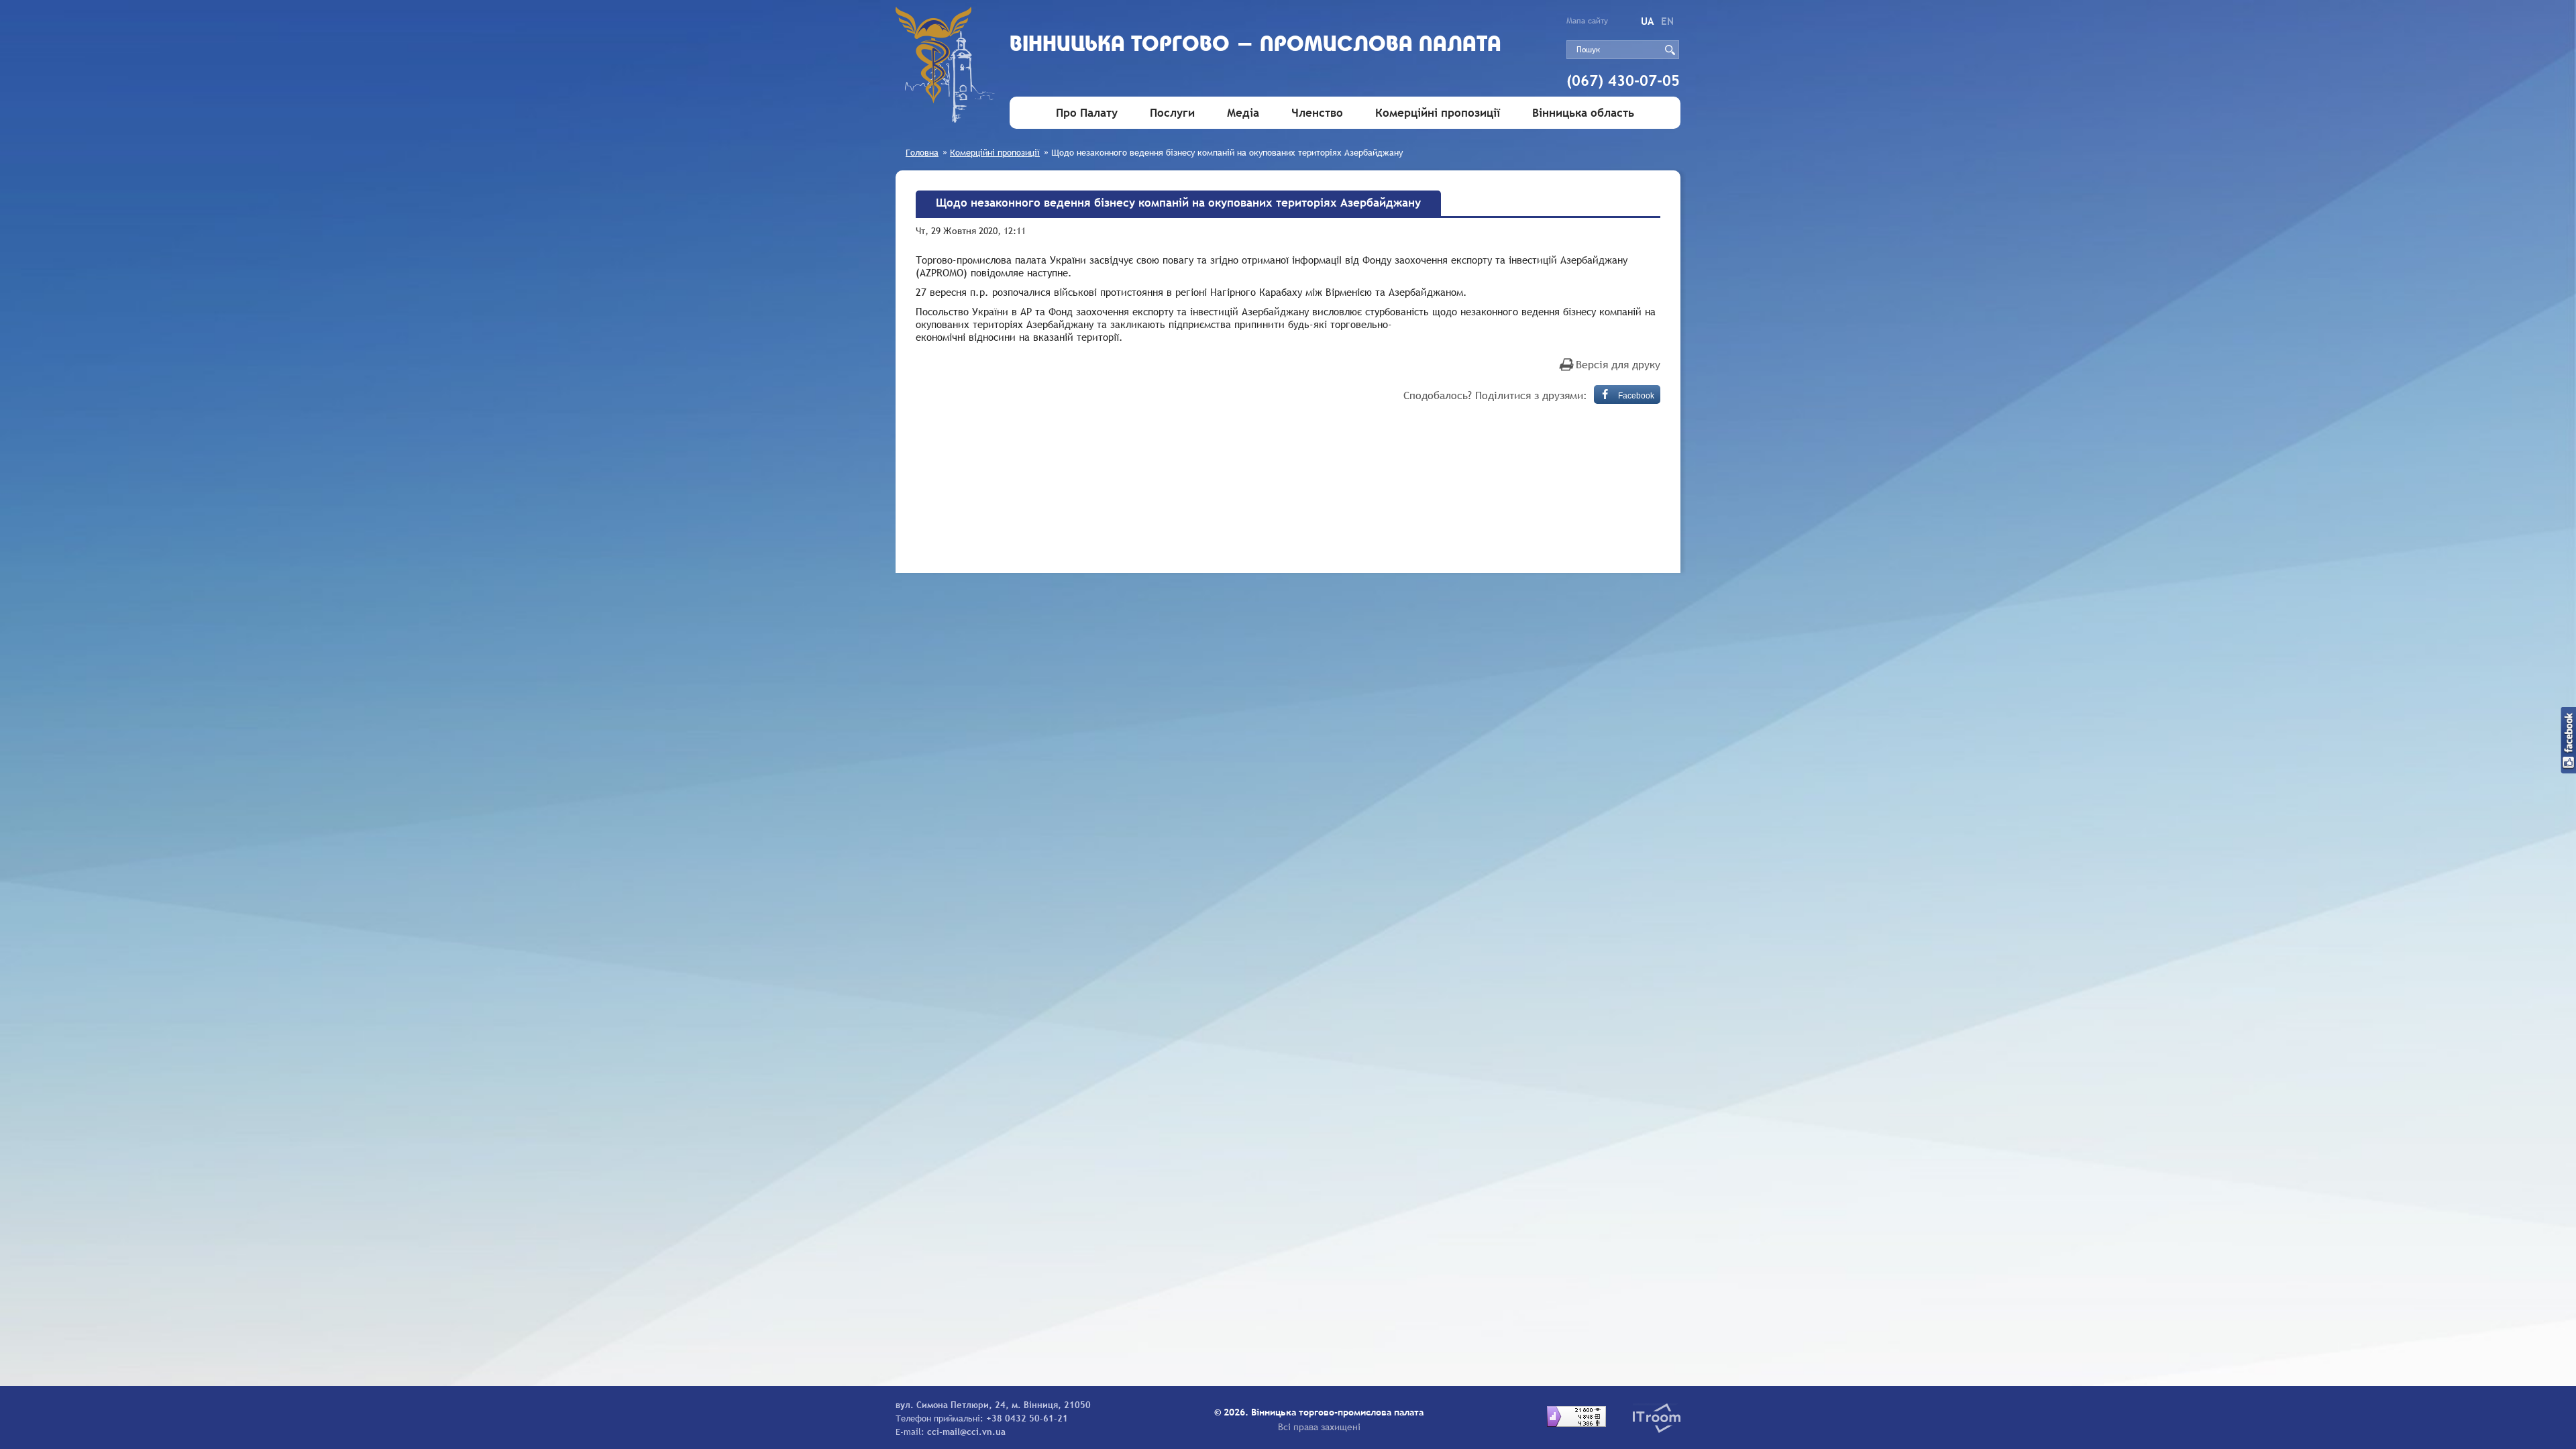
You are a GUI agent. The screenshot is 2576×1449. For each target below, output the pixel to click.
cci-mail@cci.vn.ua (966, 1432)
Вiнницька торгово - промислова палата (1255, 45)
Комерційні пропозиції (1438, 113)
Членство (1317, 113)
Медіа (1243, 113)
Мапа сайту (1587, 21)
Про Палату (1087, 113)
